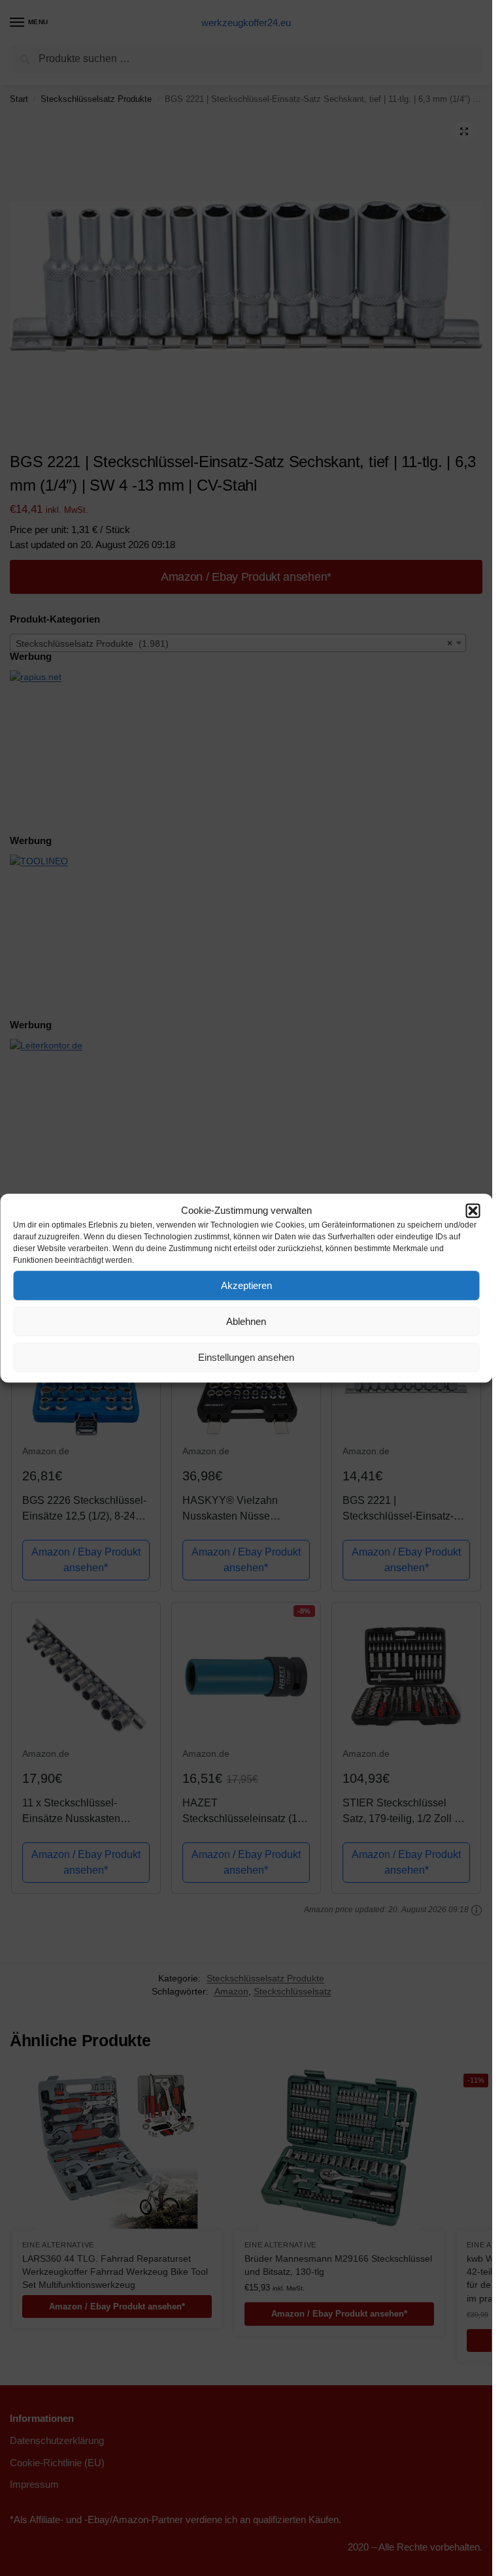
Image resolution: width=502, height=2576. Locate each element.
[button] (473, 1211)
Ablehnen (246, 1321)
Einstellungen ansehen (246, 1357)
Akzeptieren (246, 1285)
